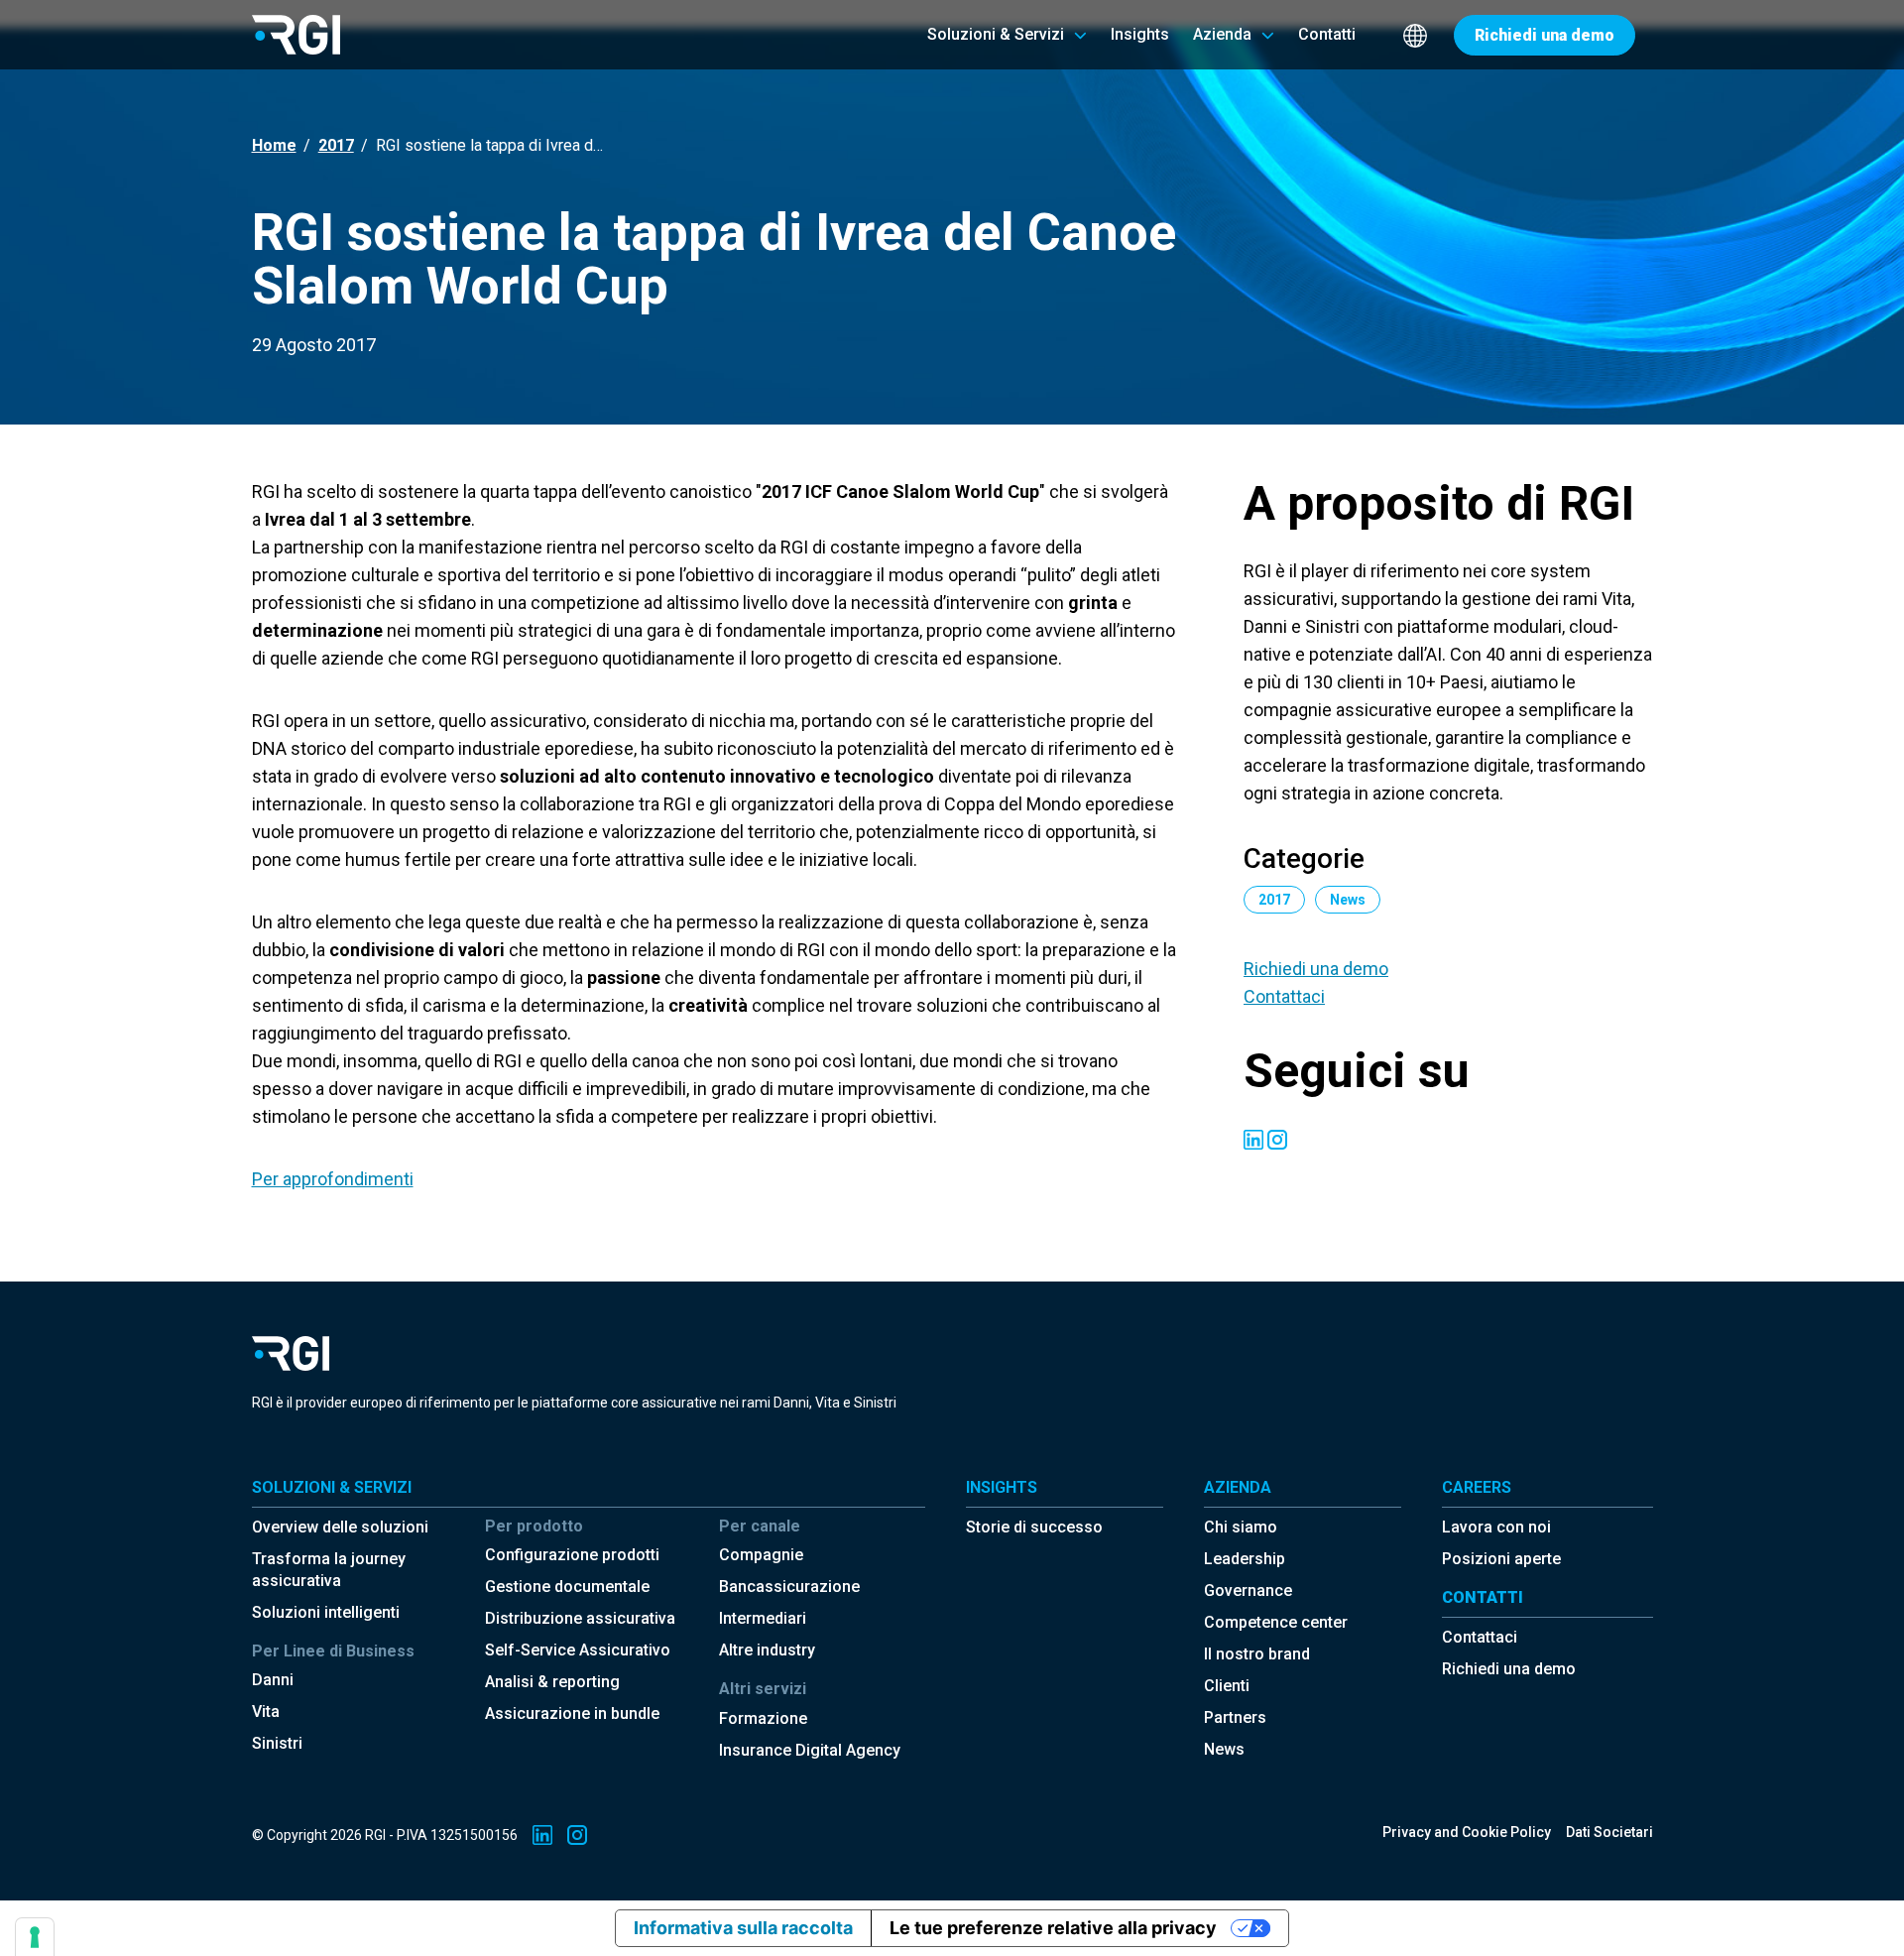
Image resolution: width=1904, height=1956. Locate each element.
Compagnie (761, 1555)
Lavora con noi (1496, 1527)
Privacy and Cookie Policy (1467, 1832)
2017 (336, 145)
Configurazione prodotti (572, 1555)
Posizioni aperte (1501, 1559)
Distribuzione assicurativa (580, 1618)
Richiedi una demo (1316, 969)
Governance (1248, 1590)
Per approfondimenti (333, 1179)
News (1224, 1749)
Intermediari (763, 1618)
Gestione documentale (567, 1587)
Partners (1235, 1717)
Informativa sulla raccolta (743, 1928)
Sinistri (277, 1743)
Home (274, 145)
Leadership (1245, 1559)
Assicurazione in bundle (572, 1713)
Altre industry (767, 1650)
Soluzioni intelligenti (326, 1612)
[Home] (296, 34)
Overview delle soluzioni (340, 1527)
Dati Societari (1609, 1832)
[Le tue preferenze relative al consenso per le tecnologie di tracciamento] (35, 1937)
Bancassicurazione (789, 1587)
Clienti (1227, 1686)
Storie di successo (1034, 1527)
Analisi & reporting (552, 1682)
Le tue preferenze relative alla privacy (1053, 1928)
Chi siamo (1241, 1527)
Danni (273, 1680)
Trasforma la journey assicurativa (329, 1570)
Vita (266, 1711)
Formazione (763, 1718)
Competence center (1276, 1622)
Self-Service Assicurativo (578, 1650)
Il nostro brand (1257, 1654)
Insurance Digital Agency (810, 1750)
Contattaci (1284, 996)
